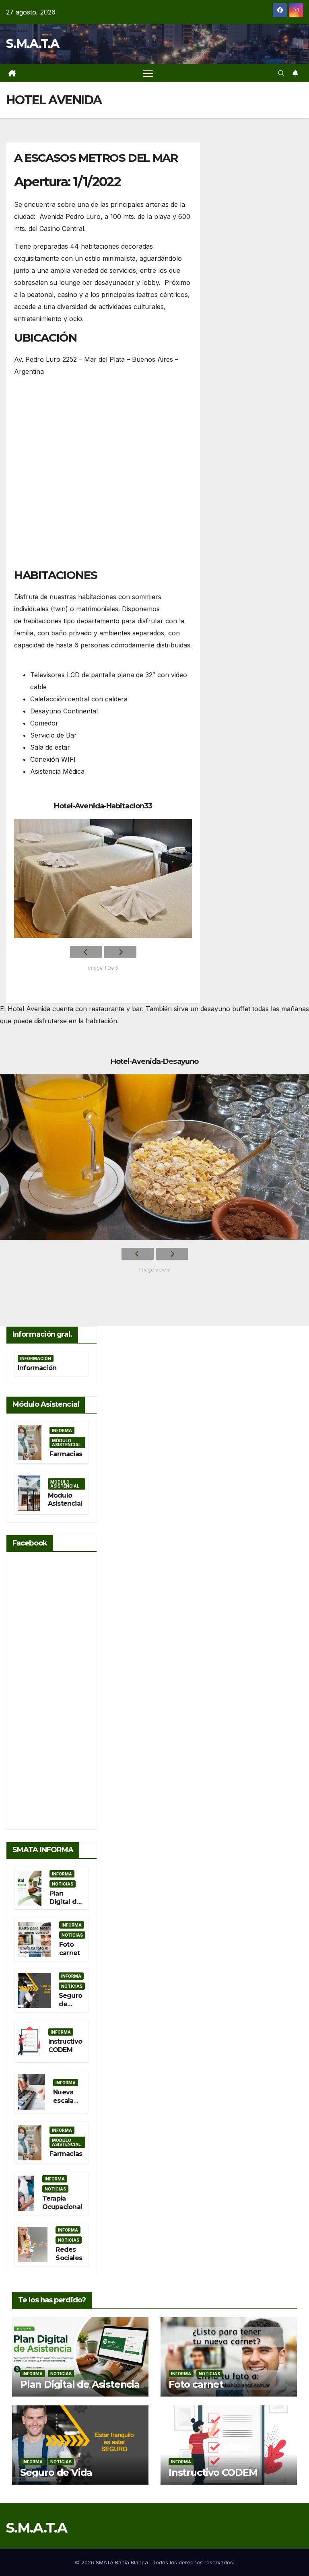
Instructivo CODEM (65, 2046)
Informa (62, 1430)
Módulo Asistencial (66, 1443)
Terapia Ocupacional (62, 2203)
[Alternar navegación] (148, 73)
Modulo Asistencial (65, 1500)
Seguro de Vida (70, 2004)
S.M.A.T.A (33, 44)
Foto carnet (69, 1949)
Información (36, 1358)
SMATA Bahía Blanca (123, 2562)
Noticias (63, 1884)
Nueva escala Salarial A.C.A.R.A (68, 2105)
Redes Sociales (69, 2254)
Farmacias (66, 1454)
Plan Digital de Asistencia (66, 1902)
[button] (281, 73)
